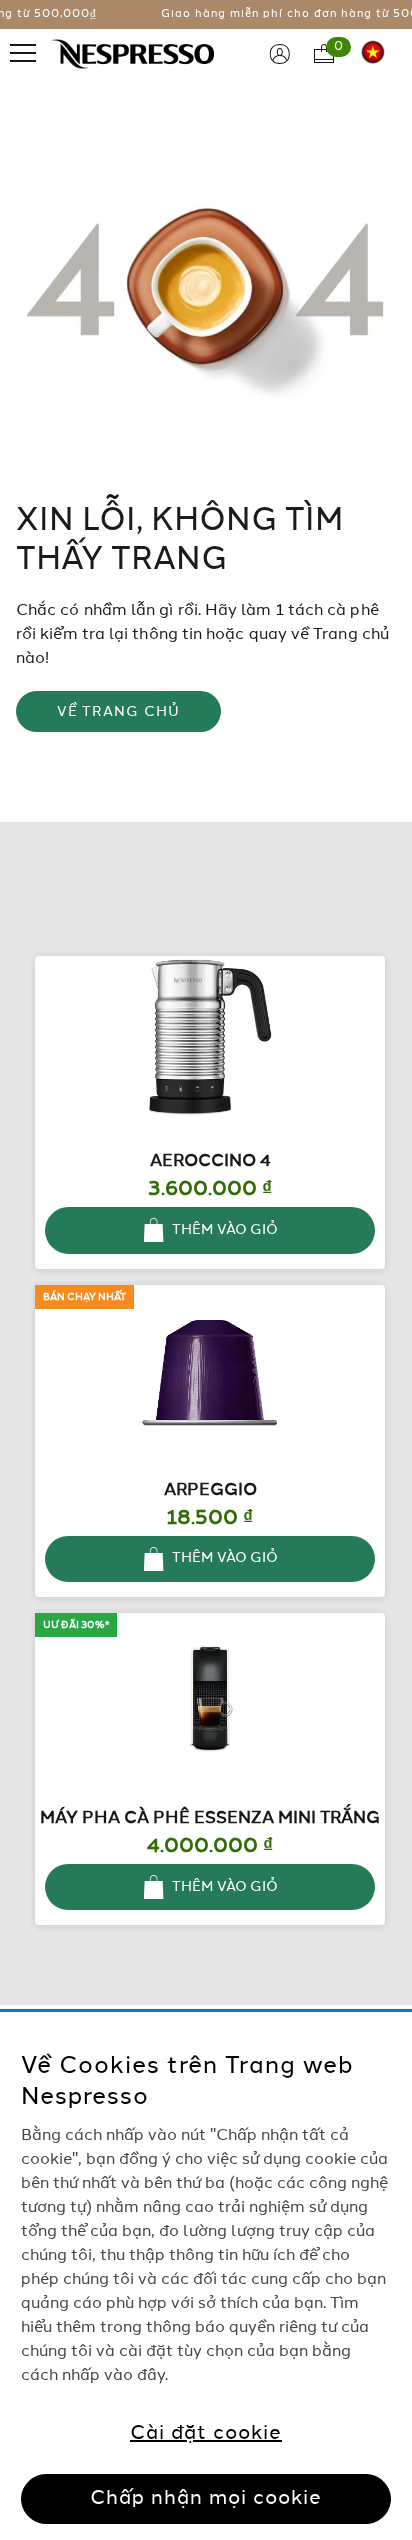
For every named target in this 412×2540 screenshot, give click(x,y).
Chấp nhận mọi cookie (206, 2499)
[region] (206, 2276)
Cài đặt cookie (206, 2434)
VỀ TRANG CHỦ (119, 712)
